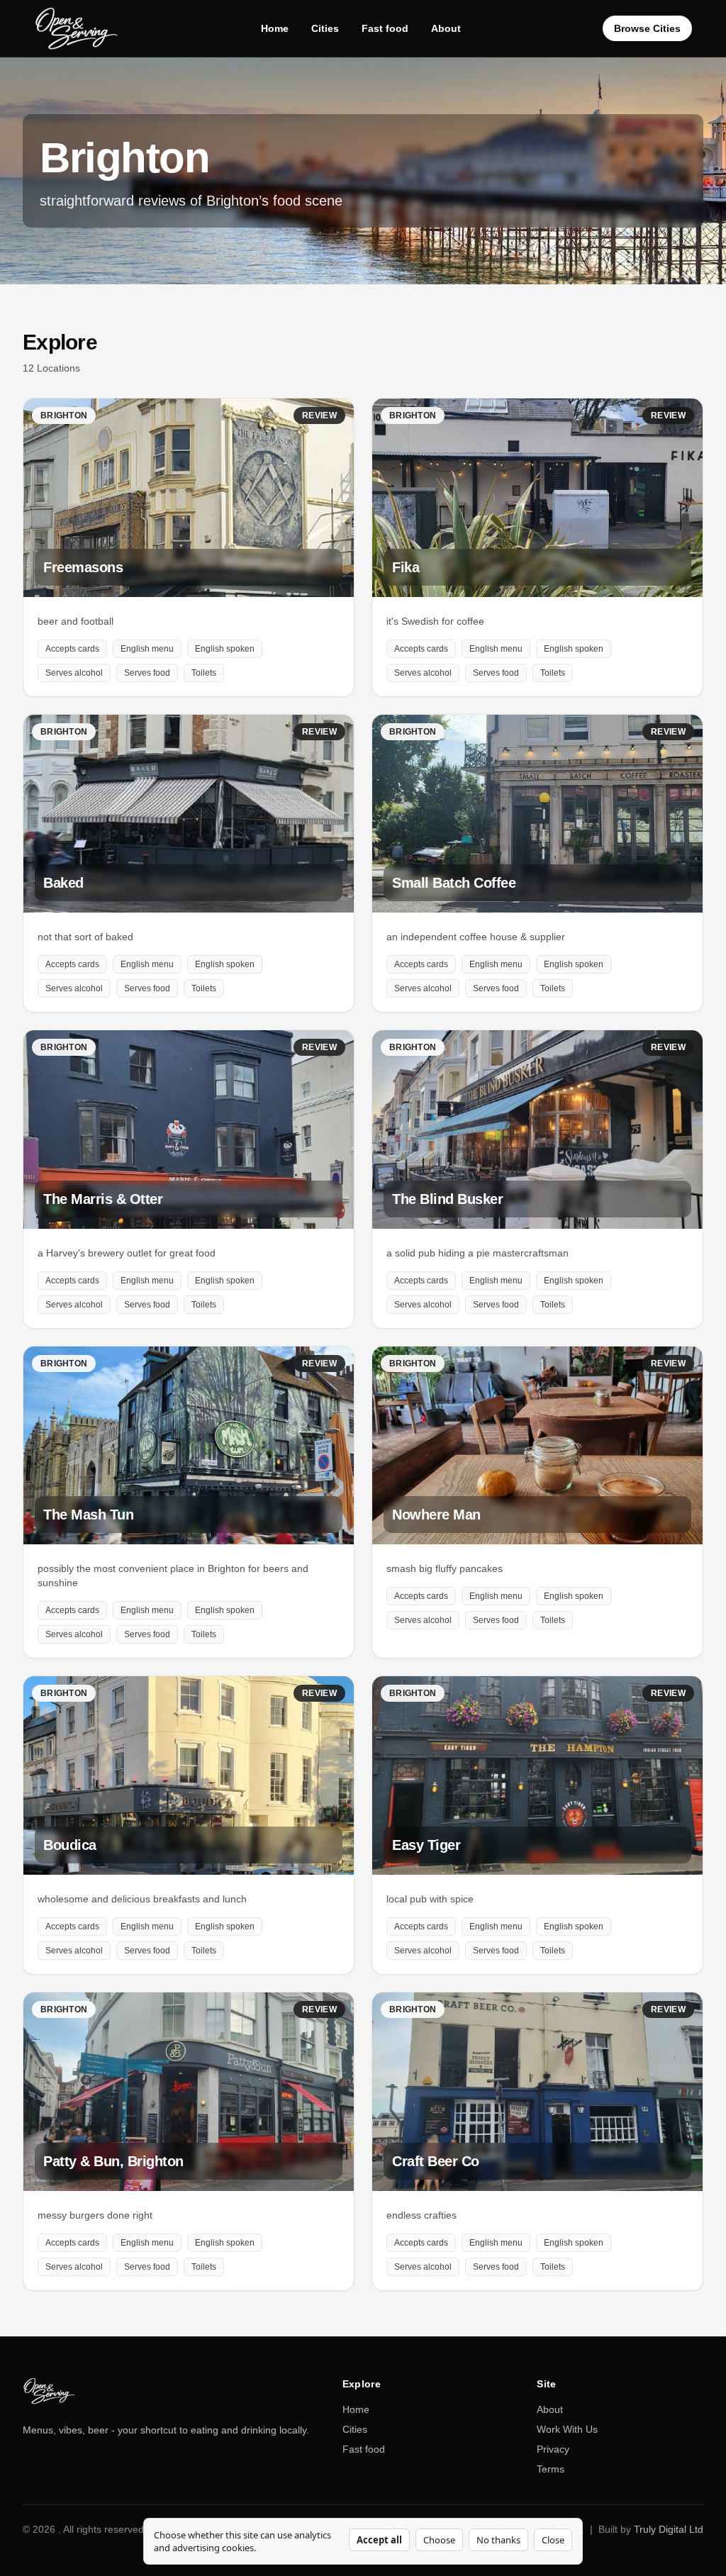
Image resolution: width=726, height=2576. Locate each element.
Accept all (379, 2540)
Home (275, 28)
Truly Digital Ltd (669, 2529)
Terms (551, 2469)
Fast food (385, 28)
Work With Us (567, 2429)
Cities (325, 28)
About (446, 28)
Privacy (553, 2449)
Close (553, 2540)
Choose (439, 2540)
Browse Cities (647, 28)
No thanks (498, 2540)
